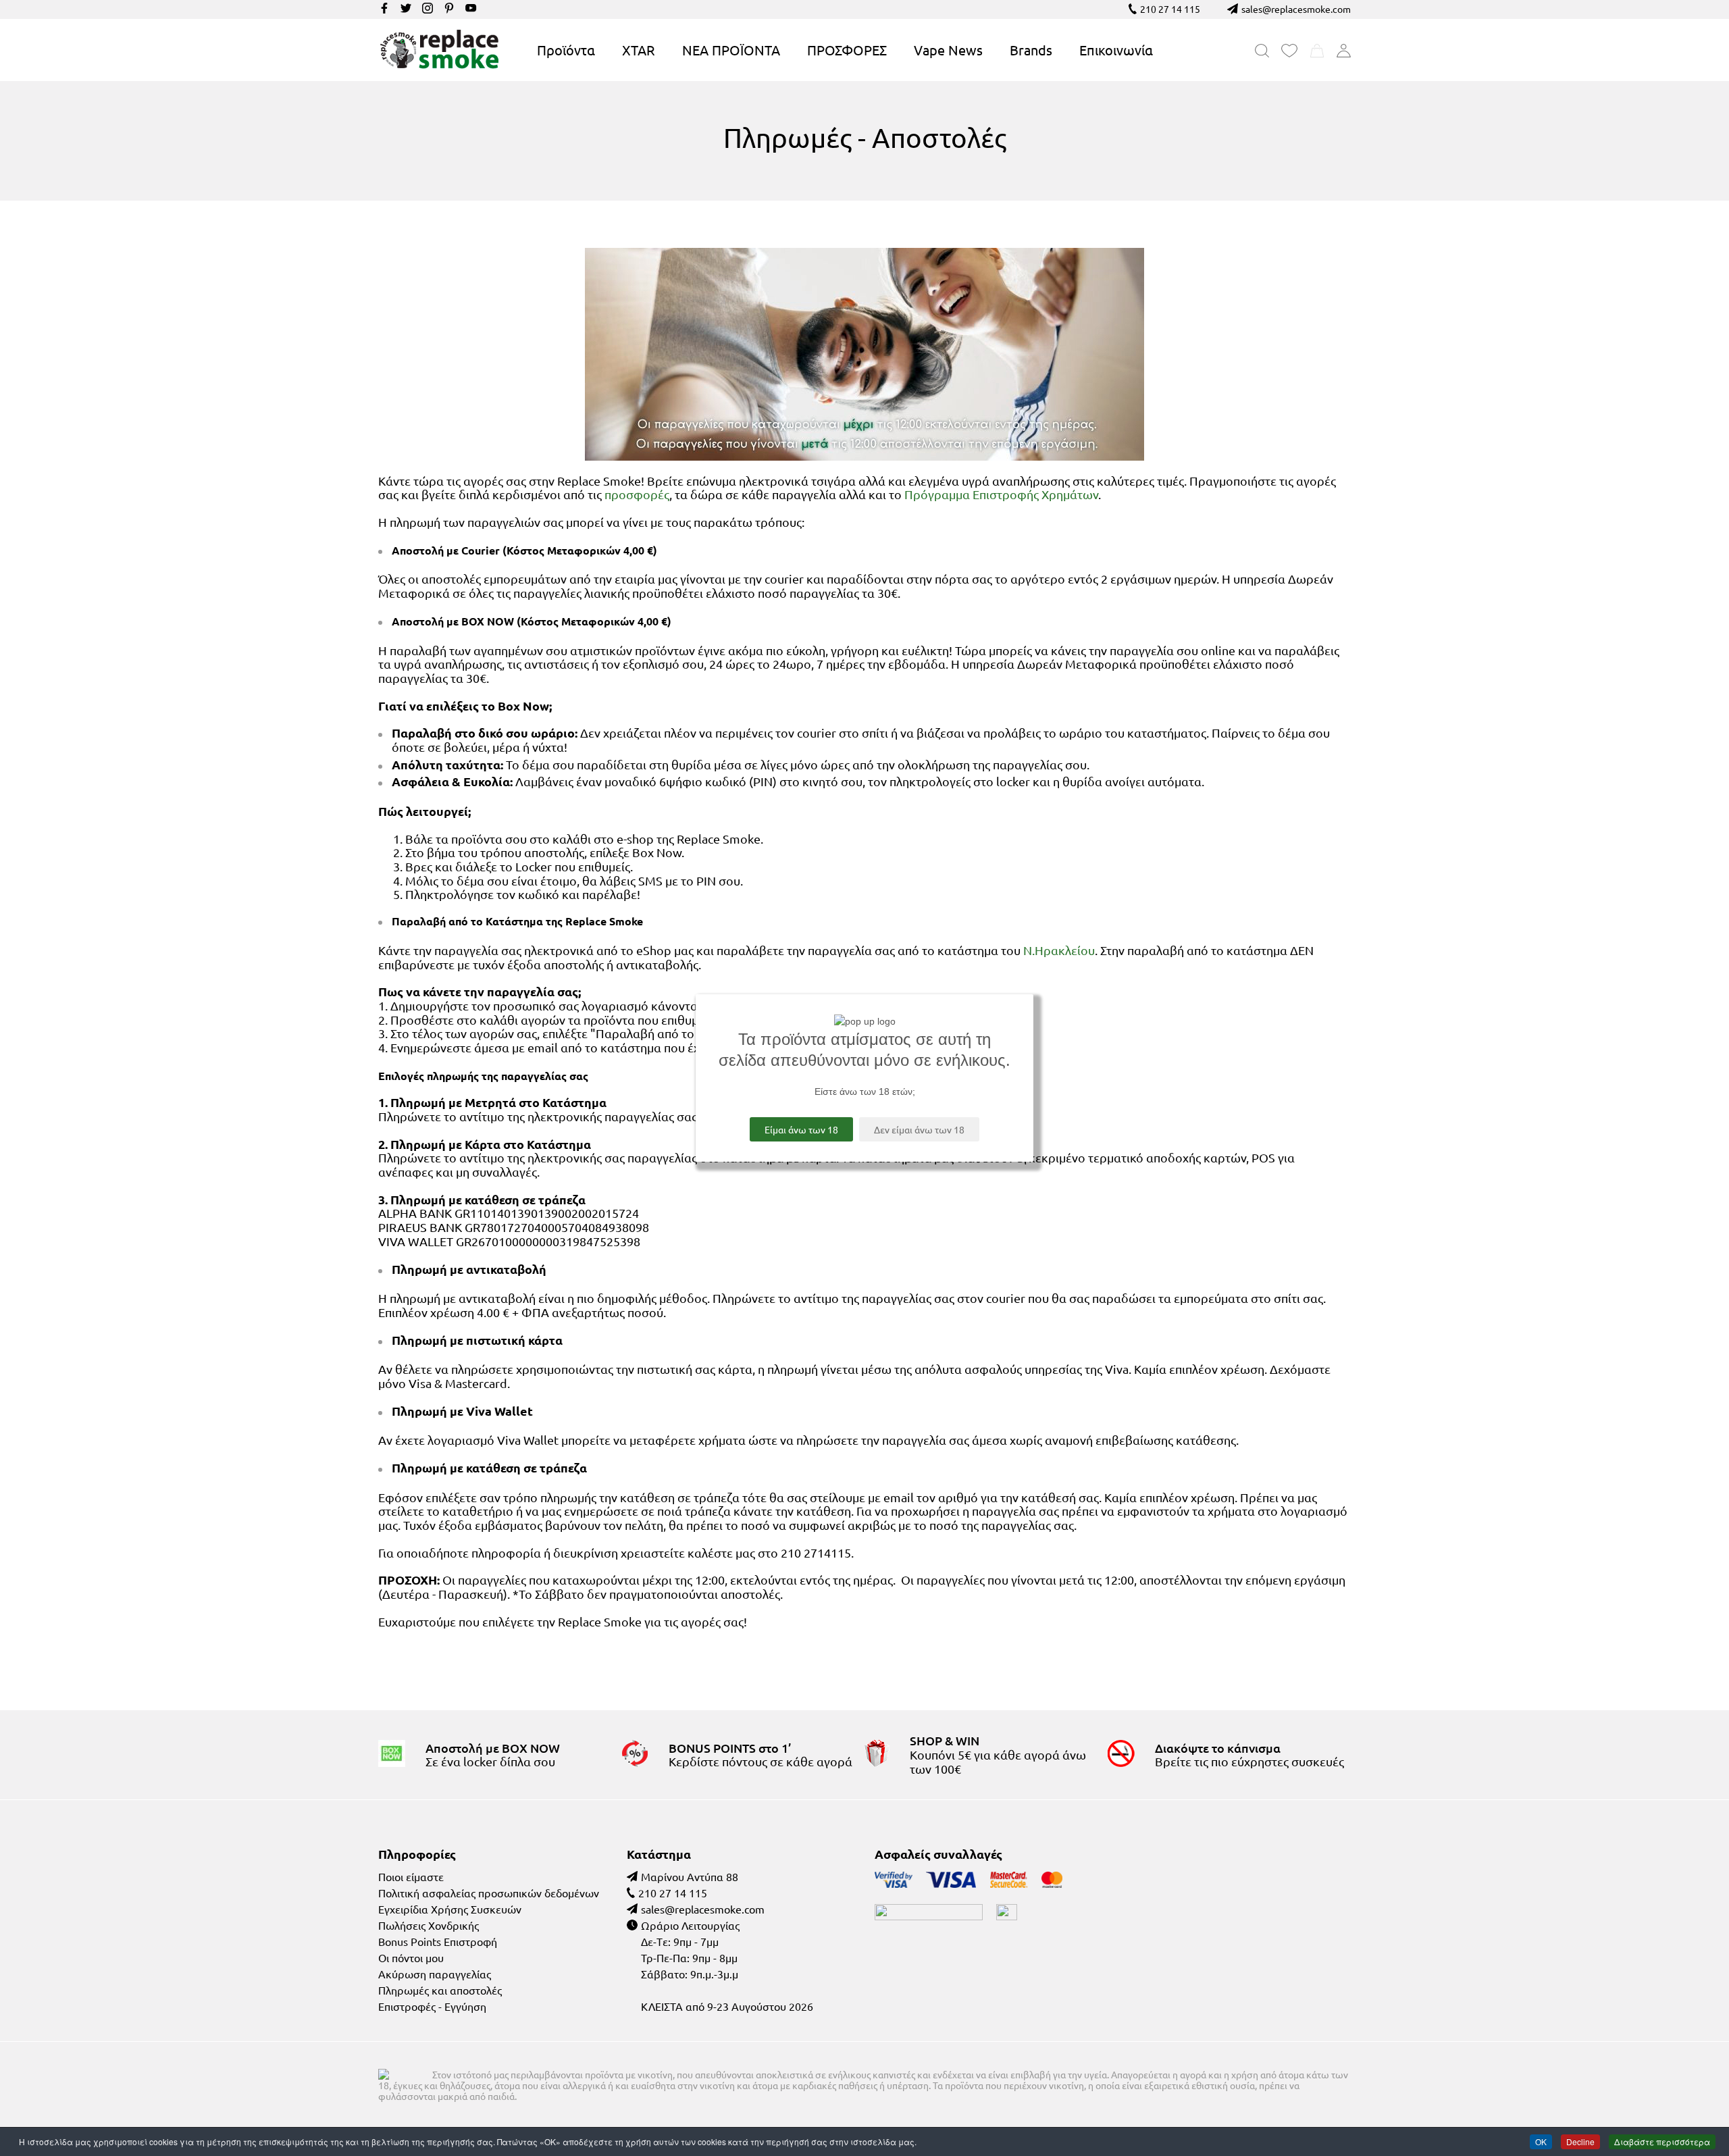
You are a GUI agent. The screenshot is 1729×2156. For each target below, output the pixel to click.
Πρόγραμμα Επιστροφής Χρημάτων (1001, 494)
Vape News (948, 50)
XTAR (639, 50)
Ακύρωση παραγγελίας (435, 1974)
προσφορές (637, 494)
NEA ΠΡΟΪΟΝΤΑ (731, 50)
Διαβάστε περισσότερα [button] (1662, 2141)
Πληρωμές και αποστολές (440, 1990)
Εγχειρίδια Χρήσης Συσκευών (450, 1909)
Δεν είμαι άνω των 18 (919, 1129)
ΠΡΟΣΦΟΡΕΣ (847, 50)
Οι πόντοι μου (411, 1957)
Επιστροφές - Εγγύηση (432, 2006)
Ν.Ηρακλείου (1059, 950)
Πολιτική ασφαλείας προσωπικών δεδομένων (489, 1893)
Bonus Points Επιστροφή (438, 1941)
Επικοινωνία (1116, 50)
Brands (1031, 50)
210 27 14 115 (1170, 9)
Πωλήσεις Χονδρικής (429, 1925)
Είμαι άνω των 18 (801, 1129)
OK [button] (1541, 2141)
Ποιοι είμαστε (411, 1876)
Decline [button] (1580, 2141)
